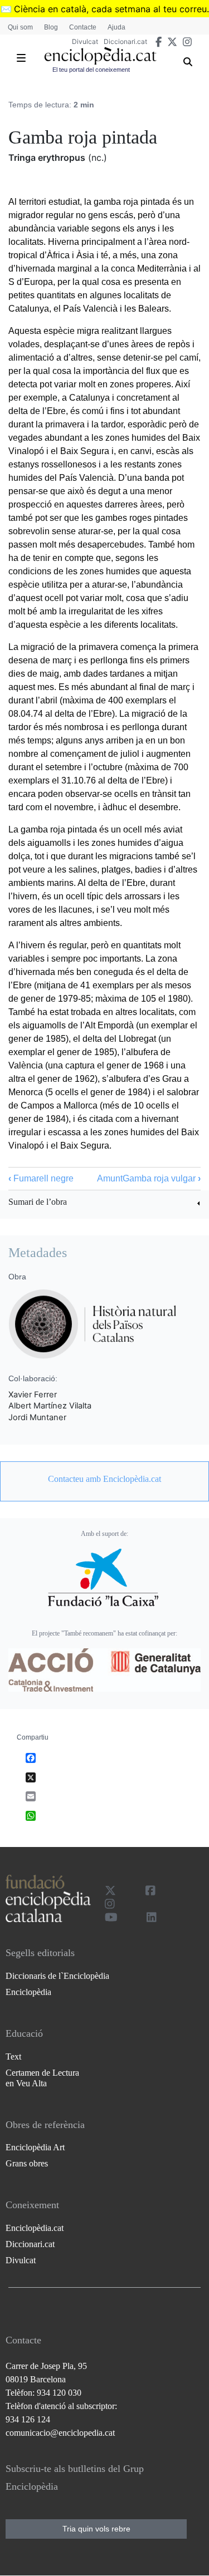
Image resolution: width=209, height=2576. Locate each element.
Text (13, 2057)
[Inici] (101, 56)
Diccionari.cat (125, 41)
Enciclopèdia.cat (35, 2228)
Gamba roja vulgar (162, 1178)
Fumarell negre (41, 1178)
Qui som (20, 27)
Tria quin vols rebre (96, 2529)
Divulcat (85, 41)
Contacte (83, 27)
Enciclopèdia (28, 1992)
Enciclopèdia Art (35, 2147)
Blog (51, 27)
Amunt (110, 1178)
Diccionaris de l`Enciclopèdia (57, 1976)
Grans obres (27, 2163)
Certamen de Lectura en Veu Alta (42, 2078)
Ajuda (116, 27)
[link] (104, 1203)
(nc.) (98, 157)
